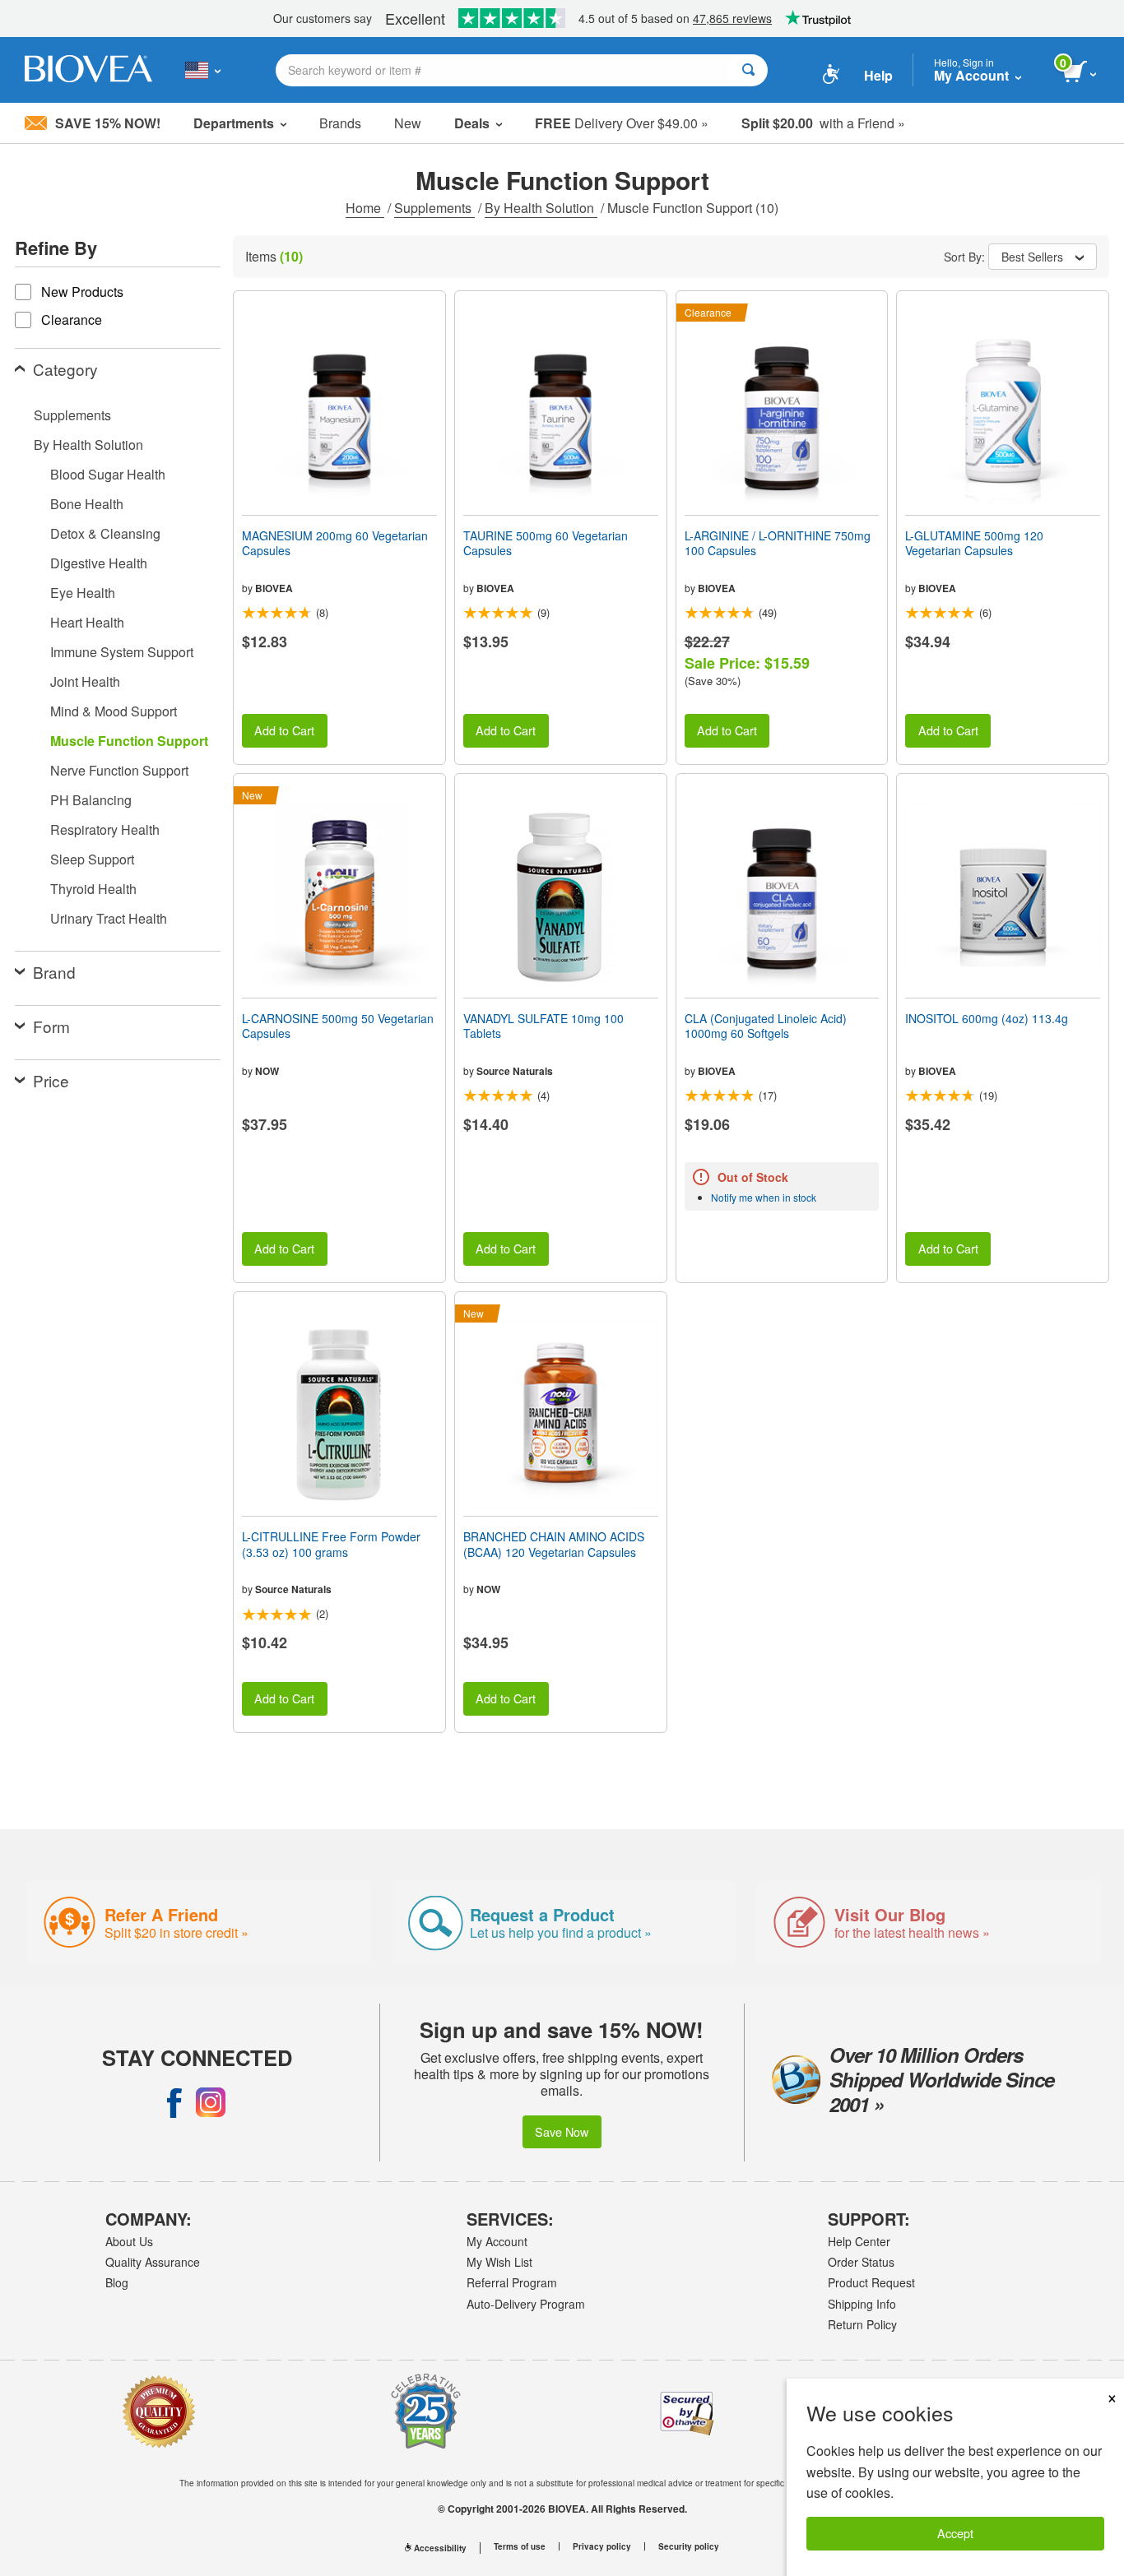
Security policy (689, 2546)
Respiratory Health (105, 829)
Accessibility (440, 2548)
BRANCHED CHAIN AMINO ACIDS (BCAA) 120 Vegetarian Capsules (554, 1544)
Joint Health (85, 681)
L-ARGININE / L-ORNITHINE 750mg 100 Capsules (778, 543)
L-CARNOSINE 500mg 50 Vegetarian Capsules (338, 1026)
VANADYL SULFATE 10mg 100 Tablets (543, 1026)
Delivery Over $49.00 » (622, 123)
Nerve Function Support (119, 770)
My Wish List (499, 2262)
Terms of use (520, 2546)
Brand (54, 972)
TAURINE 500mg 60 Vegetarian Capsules (546, 543)
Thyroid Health (93, 889)
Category (65, 369)
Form (51, 1026)
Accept (955, 2533)
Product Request (871, 2282)
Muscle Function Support (129, 741)
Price (51, 1080)
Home (365, 208)
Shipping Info (862, 2304)
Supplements (434, 208)
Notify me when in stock (764, 1197)
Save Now (562, 2131)
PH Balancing (91, 800)
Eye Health (83, 593)
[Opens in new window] (174, 2102)
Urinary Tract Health (109, 918)
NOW (267, 1071)
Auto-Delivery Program (526, 2304)
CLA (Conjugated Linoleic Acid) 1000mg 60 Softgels (766, 1026)
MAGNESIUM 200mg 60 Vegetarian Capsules (335, 543)
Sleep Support (92, 859)
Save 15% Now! (108, 123)
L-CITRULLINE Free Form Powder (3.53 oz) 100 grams (331, 1544)
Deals (472, 123)
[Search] (748, 70)
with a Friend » (823, 123)
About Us (129, 2241)
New (408, 123)
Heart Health (87, 622)
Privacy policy (602, 2546)
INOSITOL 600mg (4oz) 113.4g (987, 1018)
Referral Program (512, 2282)
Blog (117, 2282)
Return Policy (862, 2324)
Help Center (859, 2241)
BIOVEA (274, 588)
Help (878, 75)
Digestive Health (99, 563)
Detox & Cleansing (105, 533)
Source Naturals (515, 1071)
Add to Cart (284, 730)
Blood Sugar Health (108, 474)
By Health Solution (541, 208)
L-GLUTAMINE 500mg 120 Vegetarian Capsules (974, 543)
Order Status (861, 2262)
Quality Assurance (153, 2262)
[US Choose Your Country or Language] (203, 70)
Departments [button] (234, 123)
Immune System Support (122, 652)
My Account (497, 2241)
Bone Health (87, 504)
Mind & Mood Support (114, 711)
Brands (340, 123)
